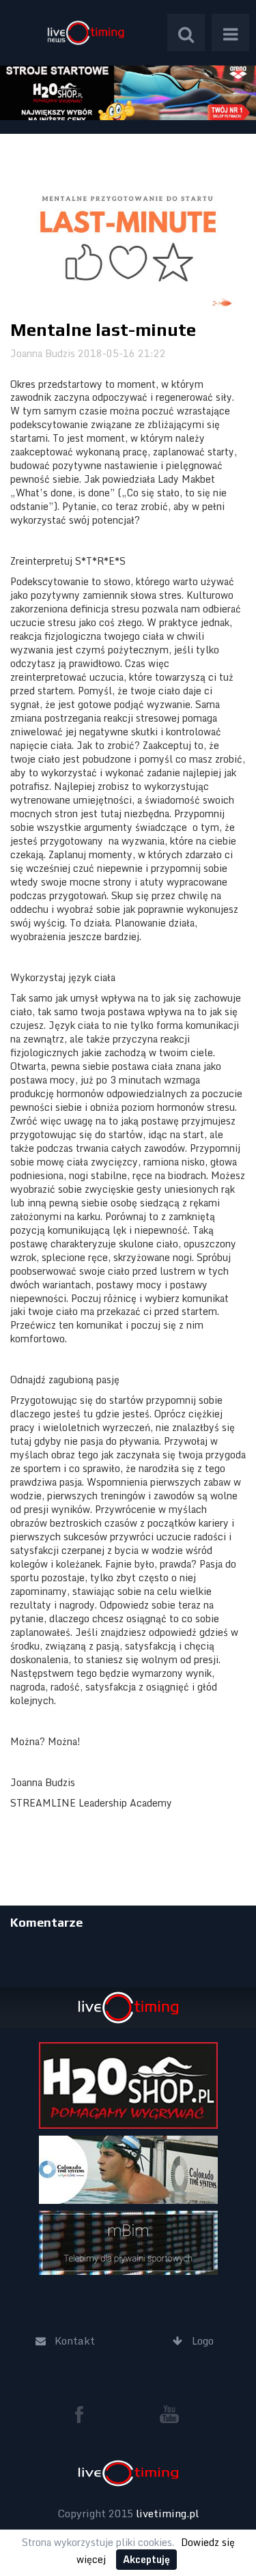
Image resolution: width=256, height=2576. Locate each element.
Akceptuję (146, 2559)
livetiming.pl (167, 2513)
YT (169, 2414)
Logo (85, 32)
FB (85, 2414)
